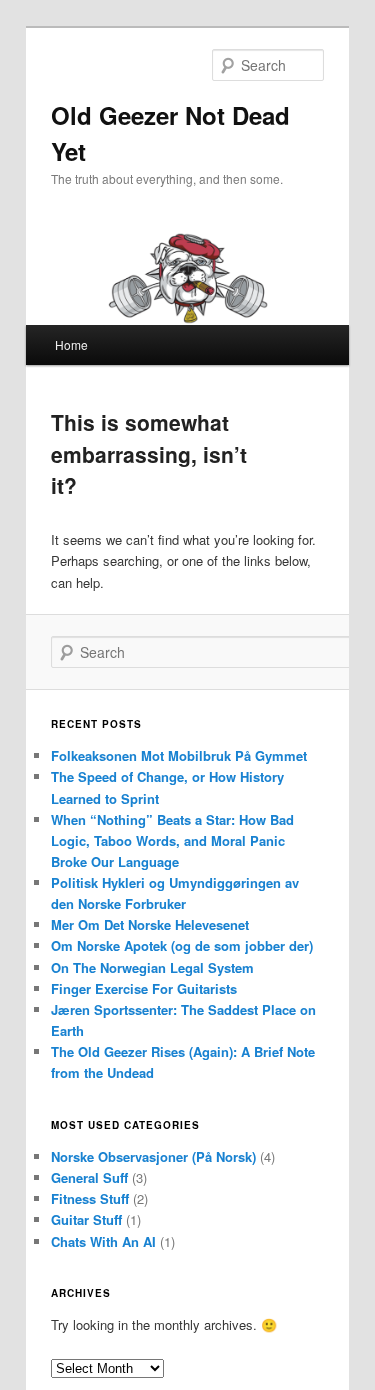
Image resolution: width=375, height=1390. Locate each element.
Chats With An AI (103, 1241)
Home (71, 344)
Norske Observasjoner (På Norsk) (153, 1156)
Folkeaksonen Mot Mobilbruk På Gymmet (179, 755)
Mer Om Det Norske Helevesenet (150, 924)
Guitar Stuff (86, 1219)
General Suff (89, 1177)
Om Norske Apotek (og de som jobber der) (182, 945)
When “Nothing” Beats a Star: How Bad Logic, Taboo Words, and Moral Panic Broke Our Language (172, 840)
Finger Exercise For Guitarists (144, 988)
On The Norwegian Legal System (152, 967)
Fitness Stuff (90, 1198)
